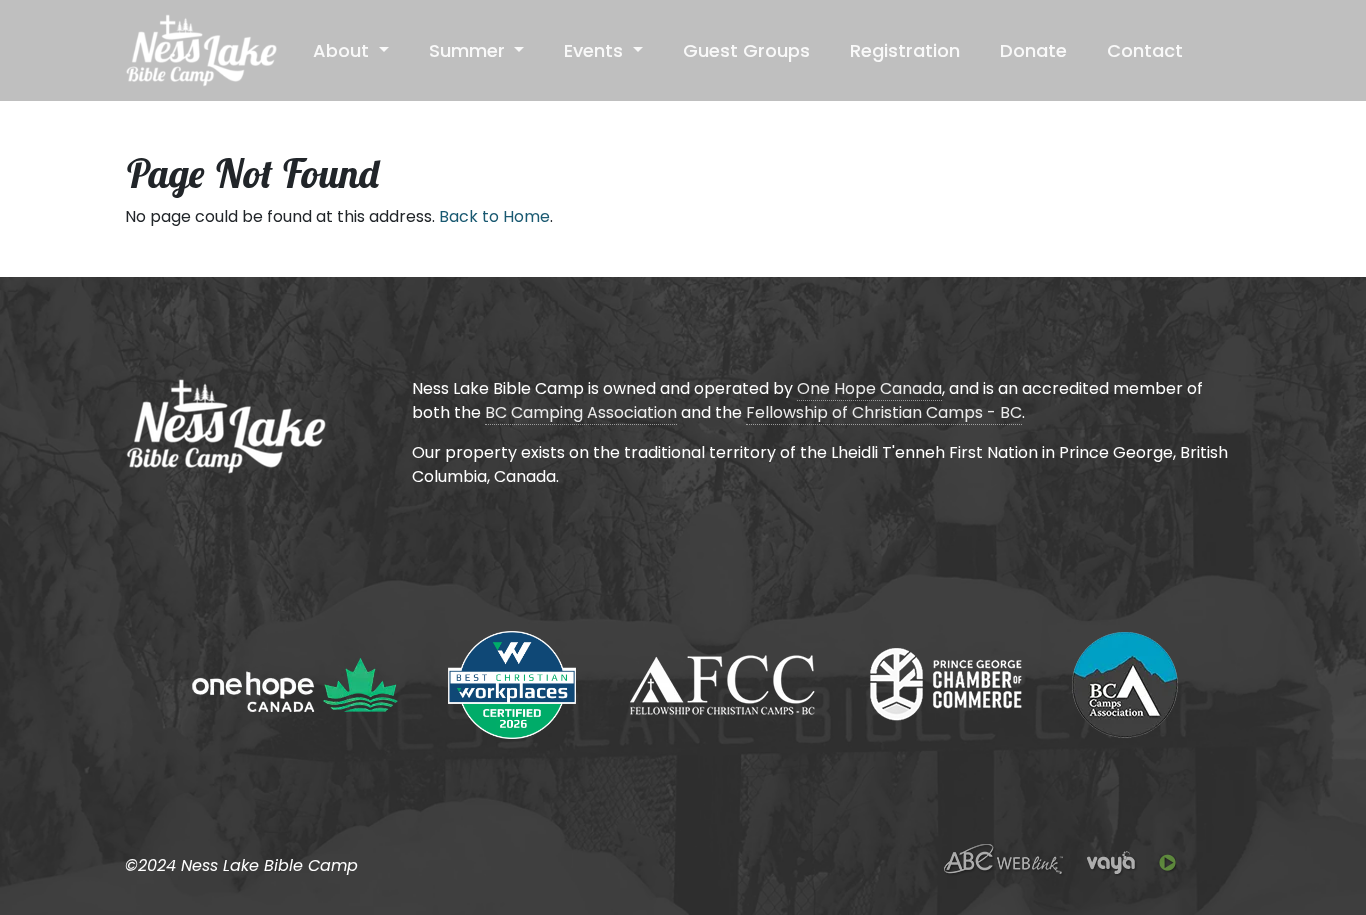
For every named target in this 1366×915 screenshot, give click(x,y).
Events (596, 50)
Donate (1033, 50)
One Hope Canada (869, 388)
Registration (905, 50)
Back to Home (494, 216)
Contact (1145, 50)
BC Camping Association (581, 412)
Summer (469, 50)
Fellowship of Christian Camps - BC (884, 412)
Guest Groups (746, 50)
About (343, 50)
